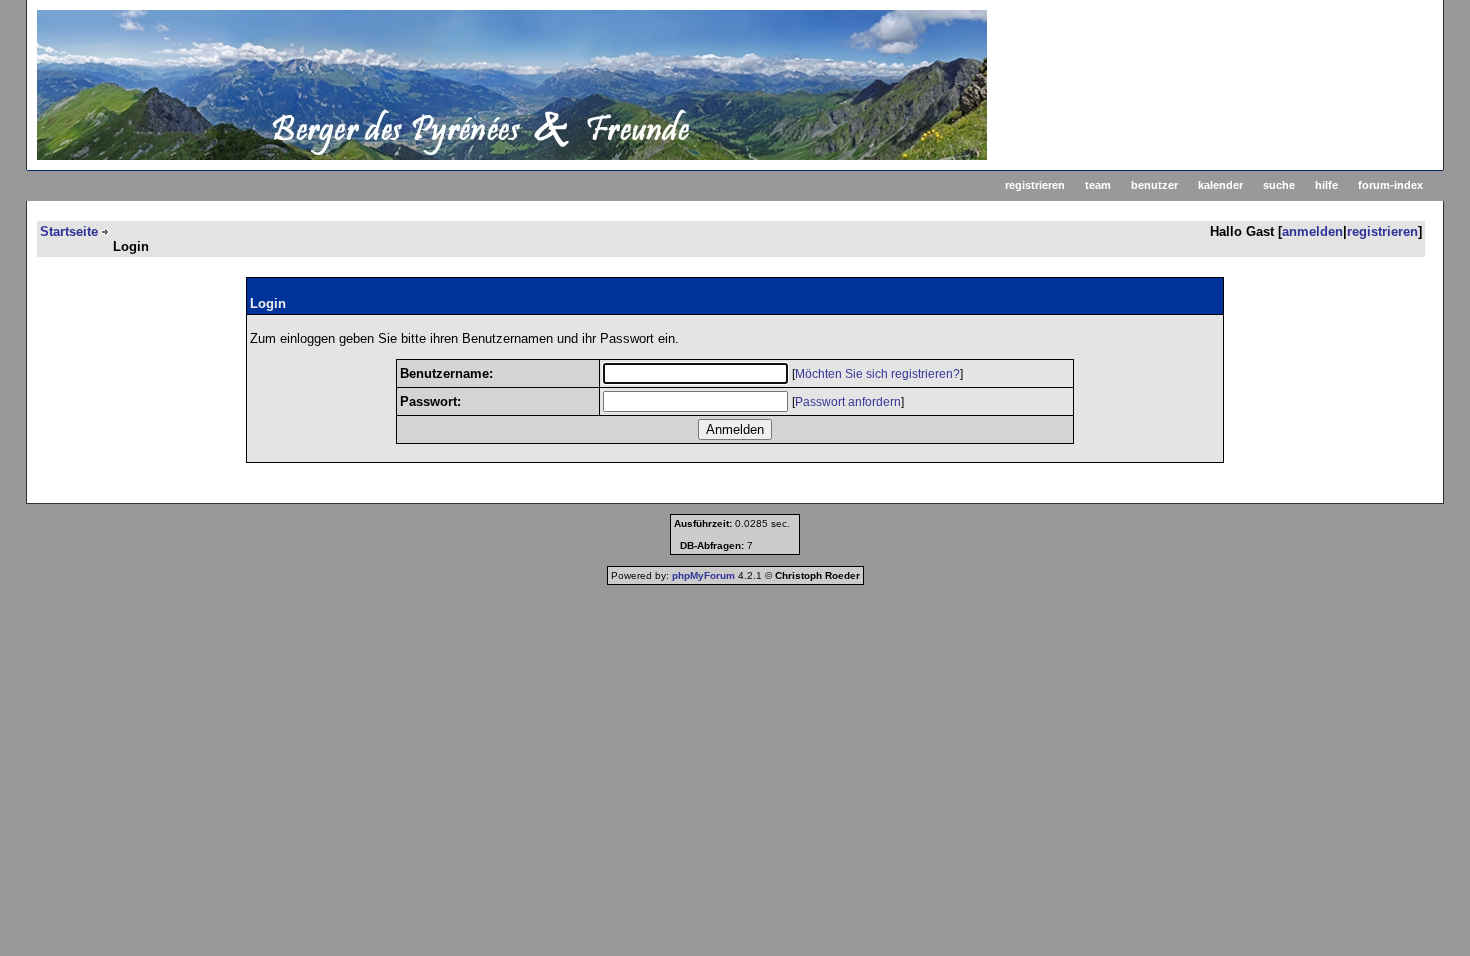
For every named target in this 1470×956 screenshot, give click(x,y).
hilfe (1326, 185)
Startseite (69, 231)
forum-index (1390, 185)
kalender (1220, 185)
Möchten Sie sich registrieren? (877, 374)
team (1098, 185)
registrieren (1035, 185)
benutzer (1154, 185)
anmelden (1312, 231)
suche (1279, 185)
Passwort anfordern (848, 402)
